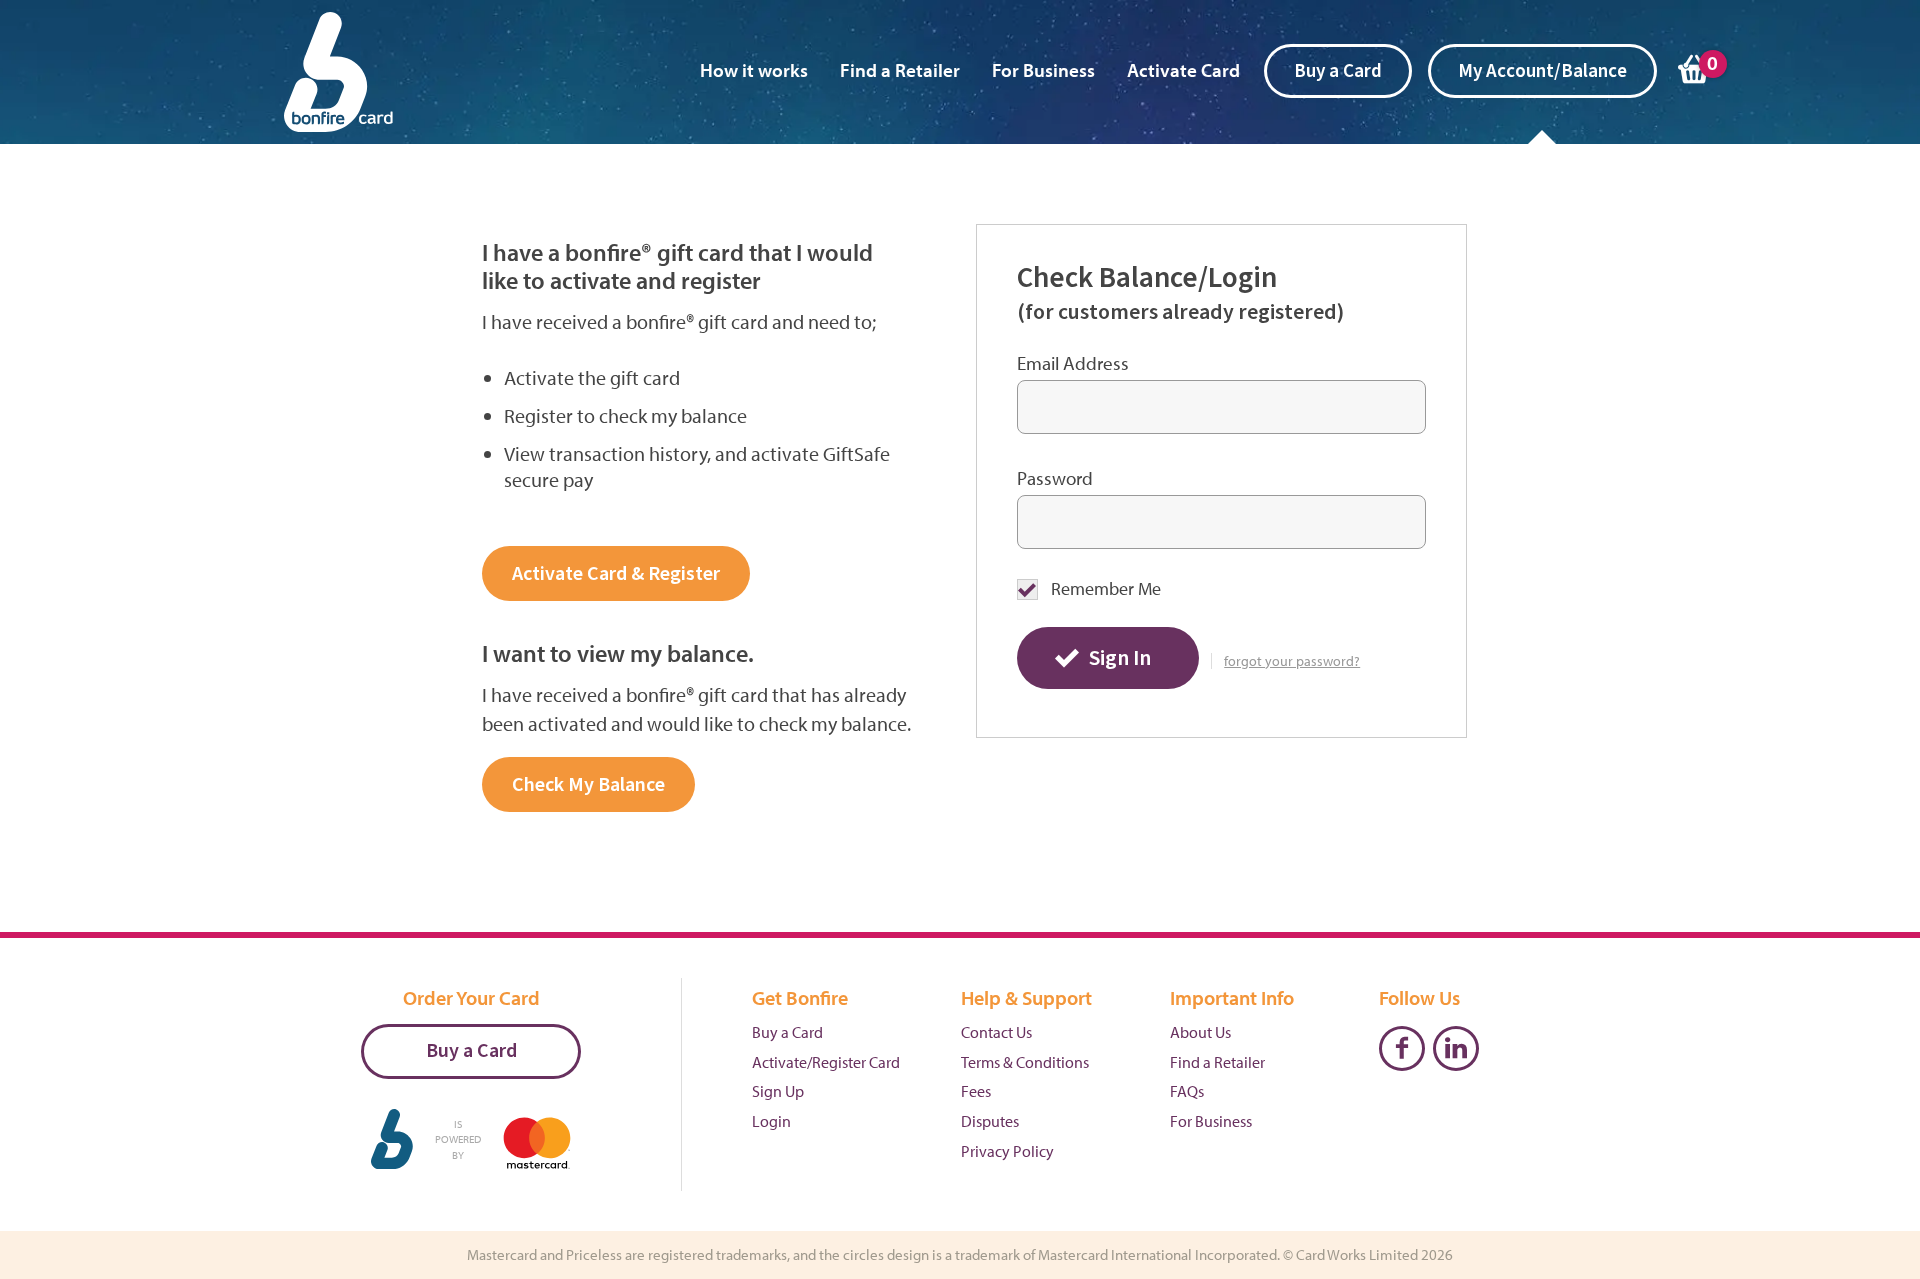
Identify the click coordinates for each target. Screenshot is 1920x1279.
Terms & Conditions (1025, 1062)
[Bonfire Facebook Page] (1402, 1048)
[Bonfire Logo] (339, 80)
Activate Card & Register (616, 574)
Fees (976, 1091)
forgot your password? (1292, 661)
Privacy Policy (1007, 1151)
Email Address (1073, 363)
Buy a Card (1338, 71)
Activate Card (1183, 70)
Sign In (1120, 658)
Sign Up (778, 1091)
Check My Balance (588, 785)
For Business (1043, 70)
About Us (1200, 1032)
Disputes (990, 1121)
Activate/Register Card (826, 1062)
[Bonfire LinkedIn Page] (1456, 1048)
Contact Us (996, 1032)
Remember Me (1106, 589)
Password (1055, 478)
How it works (754, 70)
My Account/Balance (1542, 71)
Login (771, 1121)
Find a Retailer (900, 70)
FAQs (1187, 1091)
